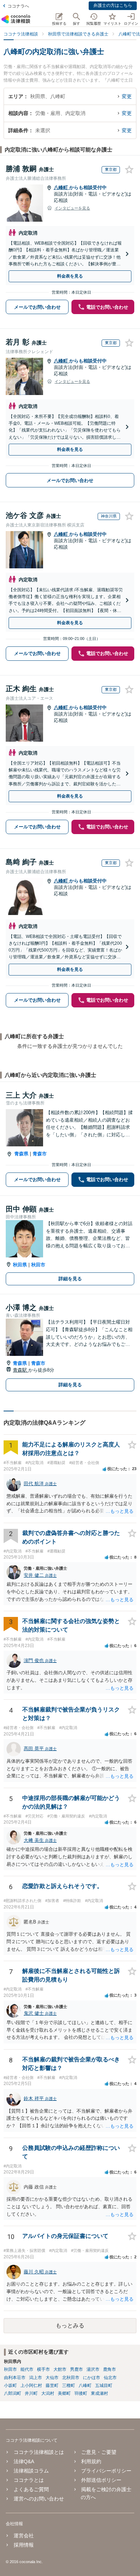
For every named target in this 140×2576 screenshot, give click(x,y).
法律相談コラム (31, 2471)
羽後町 (81, 2393)
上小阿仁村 (31, 2385)
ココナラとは (29, 2480)
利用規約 (91, 2461)
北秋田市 (71, 2378)
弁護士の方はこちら (113, 5)
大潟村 (48, 2393)
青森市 (40, 1154)
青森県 (21, 1154)
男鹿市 (76, 2369)
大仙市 (52, 2378)
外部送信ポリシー (101, 2480)
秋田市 (38, 1265)
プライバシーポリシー (106, 2471)
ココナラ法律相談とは (39, 2452)
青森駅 (21, 1370)
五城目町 (104, 2385)
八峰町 (62, 187)
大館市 (60, 2369)
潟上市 (36, 2378)
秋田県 (20, 1265)
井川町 (31, 2393)
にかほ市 (92, 2378)
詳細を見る (70, 1279)
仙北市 (110, 2378)
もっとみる (70, 2325)
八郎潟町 (13, 2393)
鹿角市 (109, 2369)
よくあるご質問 (31, 2489)
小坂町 (10, 2385)
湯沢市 (93, 2369)
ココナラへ (18, 6)
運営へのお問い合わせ (39, 2499)
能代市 (27, 2369)
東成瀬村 (99, 2393)
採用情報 (24, 2545)
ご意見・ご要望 (99, 2452)
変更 (127, 96)
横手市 (43, 2369)
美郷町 (64, 2393)
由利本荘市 (15, 2378)
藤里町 (52, 2385)
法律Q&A (24, 2461)
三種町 (69, 2385)
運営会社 (24, 2536)
